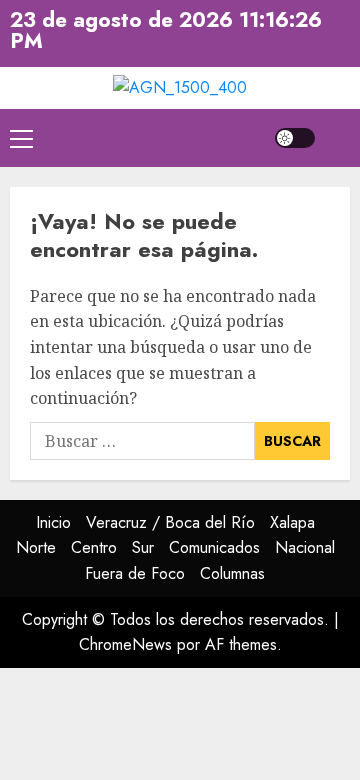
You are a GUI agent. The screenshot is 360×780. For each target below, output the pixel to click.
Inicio (53, 522)
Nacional (305, 547)
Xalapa (292, 522)
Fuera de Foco (135, 573)
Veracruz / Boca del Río (170, 522)
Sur (143, 547)
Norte (36, 547)
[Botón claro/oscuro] (295, 138)
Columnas (232, 573)
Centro (94, 547)
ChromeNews (125, 644)
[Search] (337, 137)
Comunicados (214, 547)
